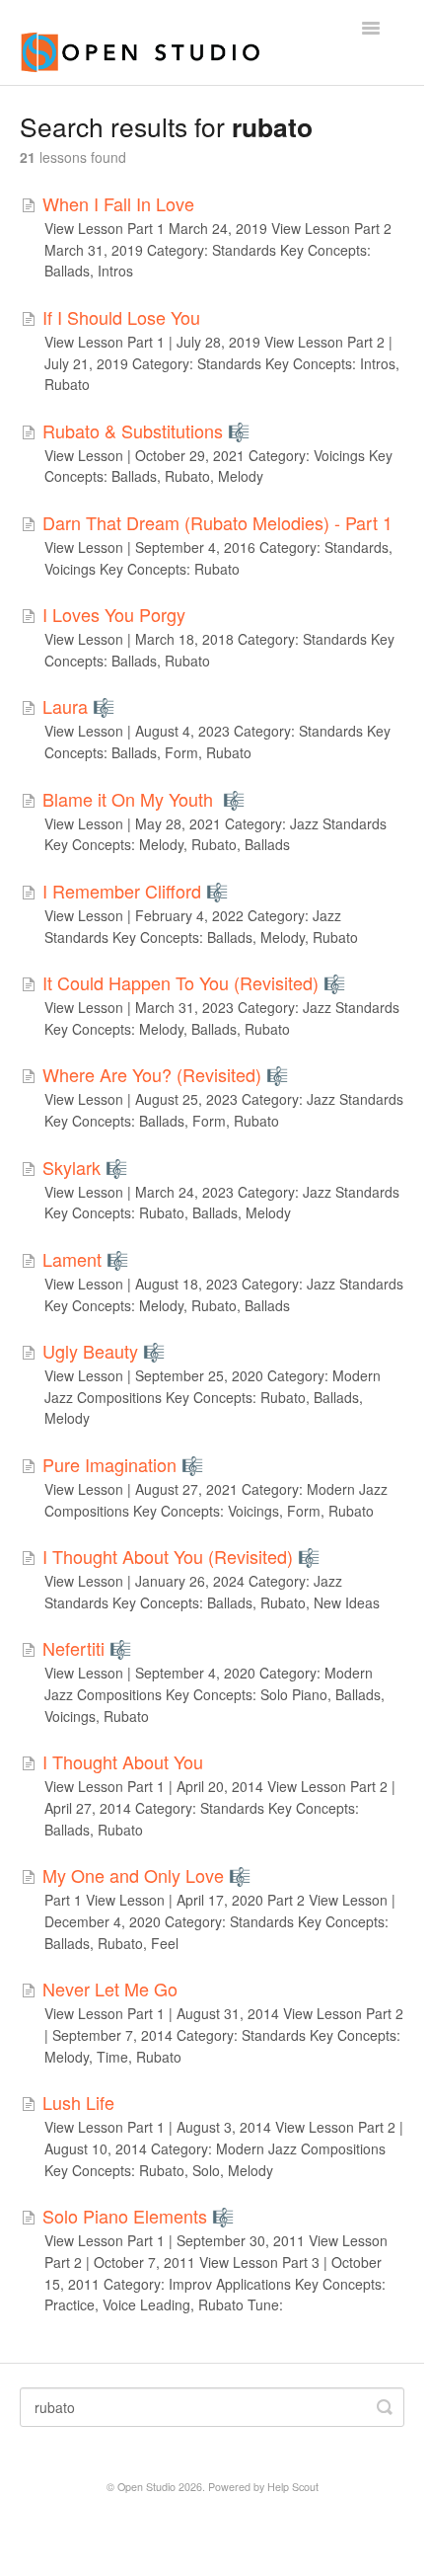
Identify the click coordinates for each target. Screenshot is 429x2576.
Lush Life (78, 2102)
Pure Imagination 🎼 (123, 1464)
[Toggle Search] (385, 2407)
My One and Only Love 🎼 (146, 1875)
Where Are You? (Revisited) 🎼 (165, 1074)
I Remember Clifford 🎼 (135, 891)
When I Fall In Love (118, 203)
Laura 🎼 (78, 706)
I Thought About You (123, 1761)
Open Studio (146, 2487)
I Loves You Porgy (114, 614)
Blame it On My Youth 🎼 (143, 799)
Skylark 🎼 (85, 1167)
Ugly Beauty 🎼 (104, 1351)
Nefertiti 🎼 (87, 1648)
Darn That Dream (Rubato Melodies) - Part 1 (217, 522)
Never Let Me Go (110, 1989)
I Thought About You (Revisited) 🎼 (181, 1556)
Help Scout (293, 2487)
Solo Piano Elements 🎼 (138, 2216)
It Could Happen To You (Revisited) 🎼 (194, 982)
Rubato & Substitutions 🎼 (146, 430)
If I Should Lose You (121, 317)
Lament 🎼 (85, 1259)
